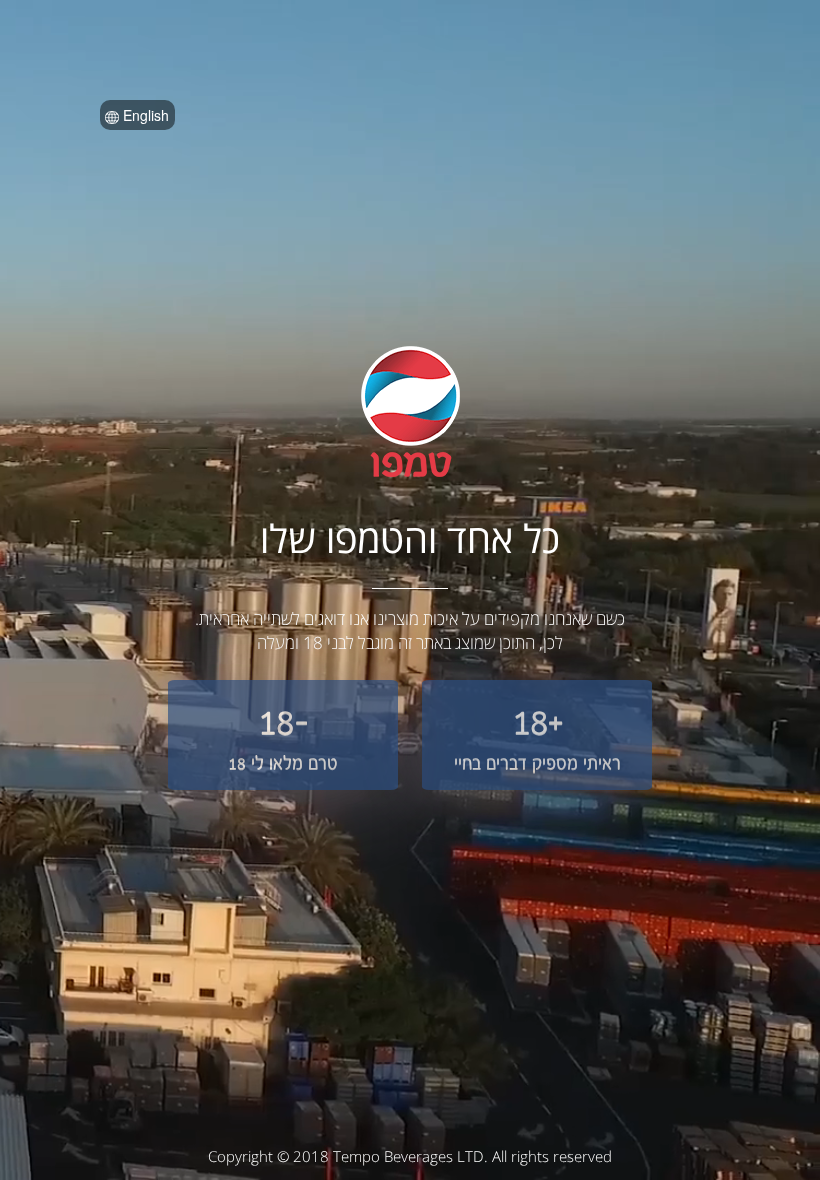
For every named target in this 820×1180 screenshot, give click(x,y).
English (144, 115)
